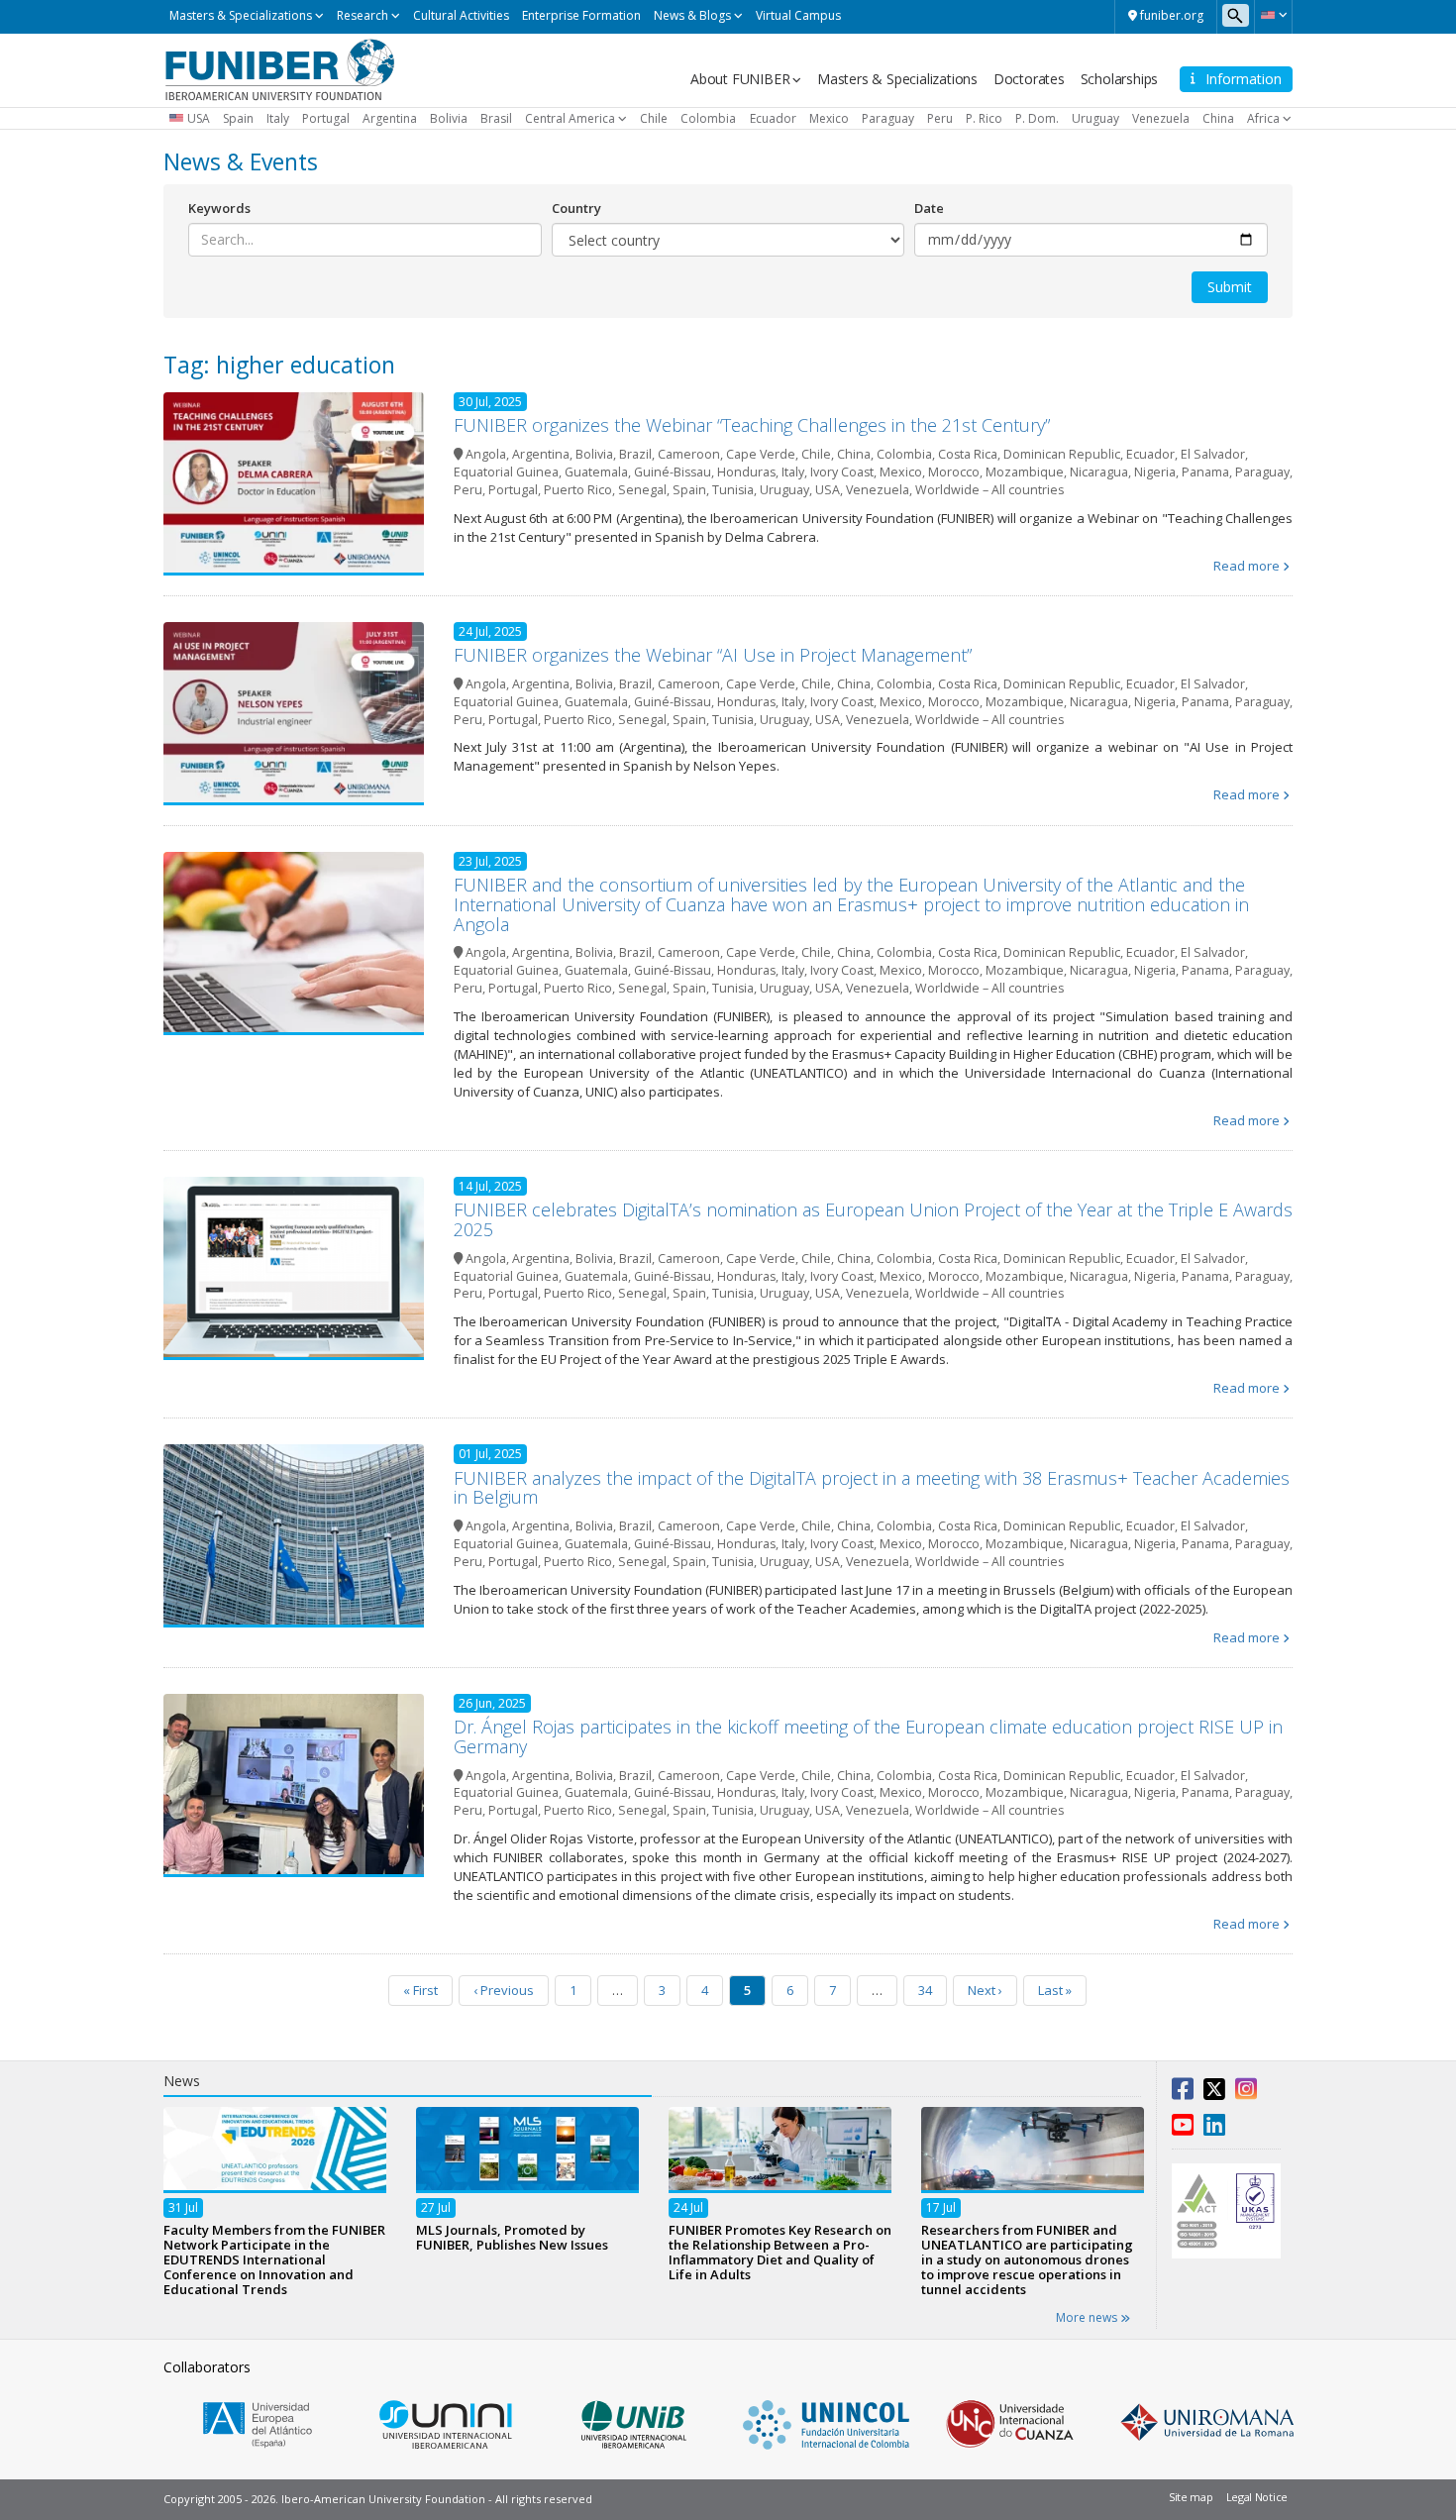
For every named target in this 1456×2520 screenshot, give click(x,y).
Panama (1205, 472)
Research (363, 15)
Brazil (635, 454)
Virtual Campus (798, 15)
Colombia (708, 118)
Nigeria (1155, 472)
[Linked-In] (1214, 2129)
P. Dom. (1037, 118)
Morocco (954, 472)
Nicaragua (1099, 472)
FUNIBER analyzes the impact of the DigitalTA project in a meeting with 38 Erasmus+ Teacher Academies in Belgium (872, 1488)
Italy (278, 118)
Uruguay (1095, 118)
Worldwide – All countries (989, 490)
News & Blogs (692, 15)
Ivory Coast (842, 472)
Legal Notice (1257, 2497)
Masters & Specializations (241, 15)
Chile (654, 118)
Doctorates (1029, 79)
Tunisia (733, 490)
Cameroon (689, 454)
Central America (570, 118)
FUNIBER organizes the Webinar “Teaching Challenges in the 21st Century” (752, 425)
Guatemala (596, 472)
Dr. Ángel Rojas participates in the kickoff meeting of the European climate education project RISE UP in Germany (868, 1736)
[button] (1273, 15)
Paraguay (888, 118)
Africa (1263, 118)
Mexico (829, 118)
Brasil (496, 118)
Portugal (326, 118)
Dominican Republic (1062, 454)
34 (925, 1990)
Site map (1191, 2497)
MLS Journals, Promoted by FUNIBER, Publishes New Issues (512, 2236)
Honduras (746, 472)
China (1218, 118)
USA (199, 118)
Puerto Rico (578, 490)
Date (929, 208)
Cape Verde (761, 454)
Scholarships (1120, 79)
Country (576, 208)
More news (1088, 2317)
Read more (1247, 566)
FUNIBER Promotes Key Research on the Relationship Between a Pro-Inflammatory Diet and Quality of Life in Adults (780, 2251)
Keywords (219, 208)
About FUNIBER (740, 79)
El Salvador (1213, 454)
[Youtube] (1183, 2129)
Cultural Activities (461, 15)
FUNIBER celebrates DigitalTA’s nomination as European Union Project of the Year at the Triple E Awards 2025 (873, 1219)
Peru (940, 118)
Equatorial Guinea (506, 472)
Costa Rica (968, 454)
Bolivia (449, 118)
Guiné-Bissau (673, 472)
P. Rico (984, 118)
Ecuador (773, 118)
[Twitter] (1214, 2093)
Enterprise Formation (581, 15)
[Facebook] (1183, 2093)
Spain (238, 118)
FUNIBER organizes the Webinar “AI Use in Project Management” (713, 655)
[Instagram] (1246, 2093)
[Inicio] (280, 68)
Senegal (642, 490)
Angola (486, 454)
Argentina (390, 118)
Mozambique (1025, 472)
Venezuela (1161, 118)
